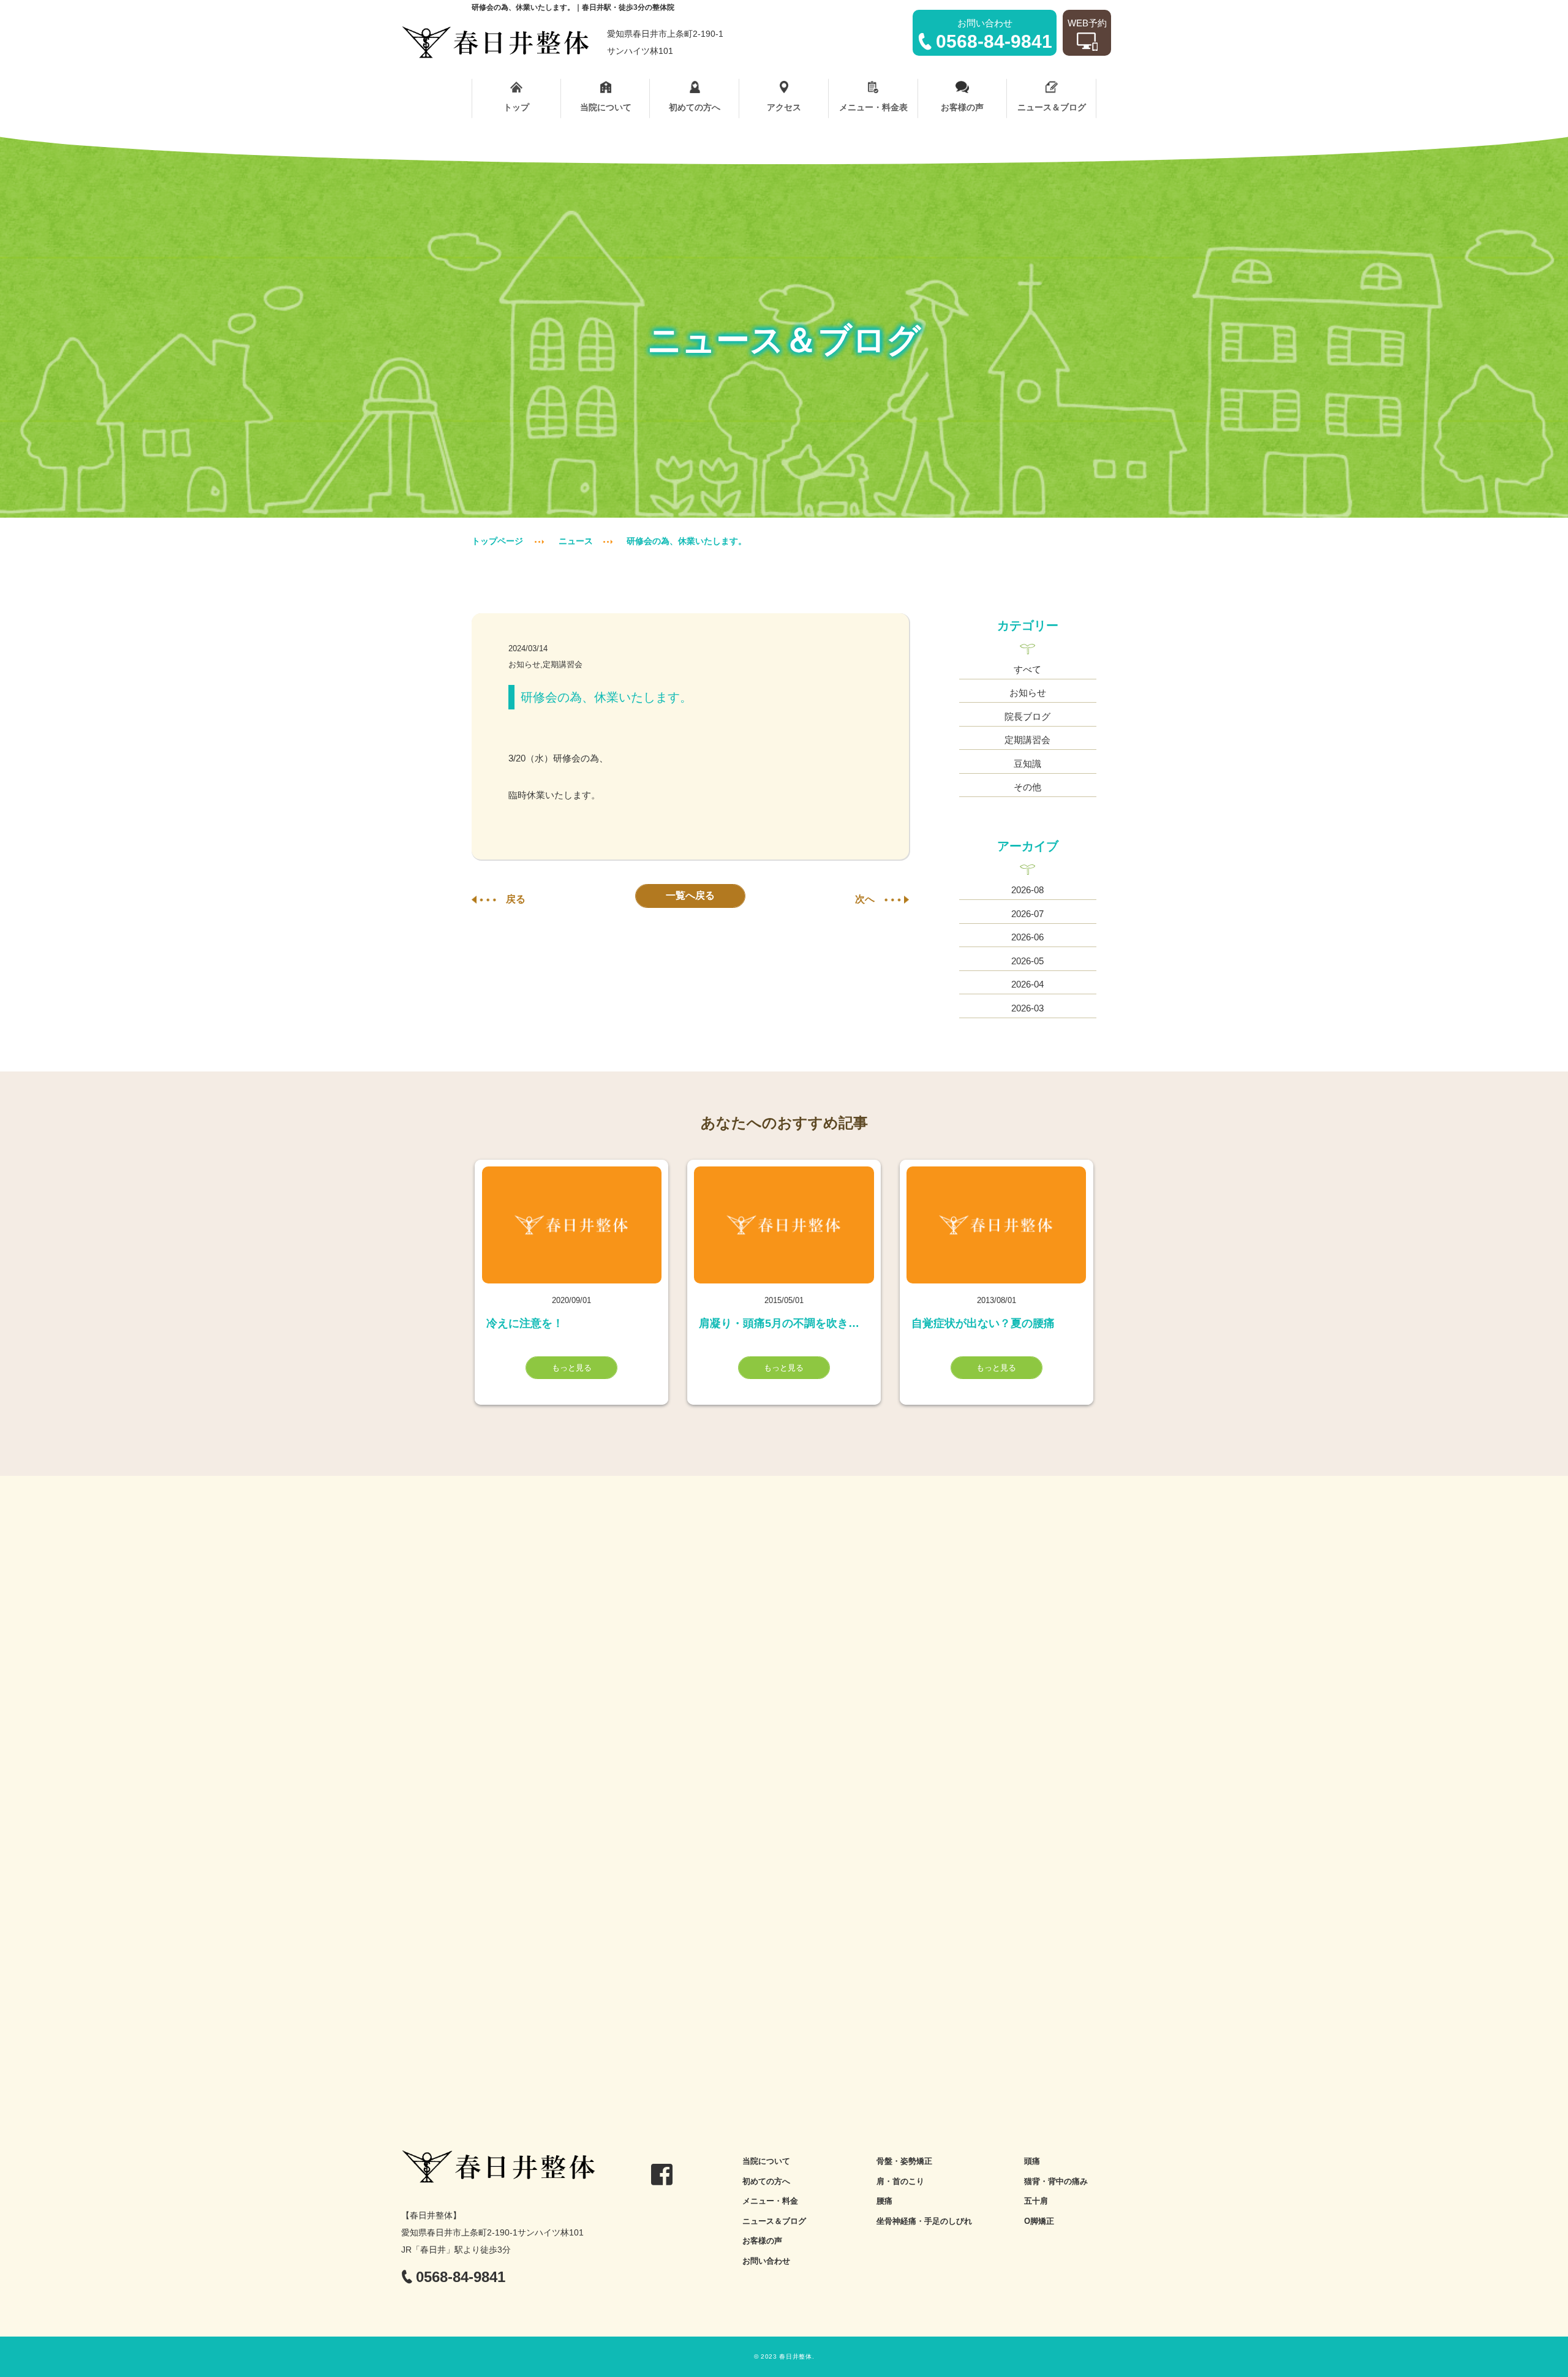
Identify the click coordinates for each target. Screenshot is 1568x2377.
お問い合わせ (766, 2261)
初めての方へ (695, 107)
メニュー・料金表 (873, 107)
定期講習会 (1027, 740)
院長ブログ (1027, 716)
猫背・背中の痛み (1056, 2181)
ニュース (576, 541)
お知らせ (1028, 693)
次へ (865, 899)
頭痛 (1032, 2161)
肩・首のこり (900, 2181)
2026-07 (1027, 914)
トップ (516, 107)
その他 (1027, 787)
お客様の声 (962, 107)
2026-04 (1027, 984)
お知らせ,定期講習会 (545, 664)
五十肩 (1036, 2201)
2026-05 (1027, 961)
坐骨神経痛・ (900, 2221)
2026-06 (1027, 937)
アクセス (784, 107)
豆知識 (1027, 764)
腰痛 (884, 2201)
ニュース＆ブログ (1052, 107)
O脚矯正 (1039, 2221)
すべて (1027, 669)
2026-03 (1027, 1008)
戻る (516, 899)
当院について (606, 107)
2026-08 (1027, 890)
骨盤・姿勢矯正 (904, 2161)
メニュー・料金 (770, 2201)
